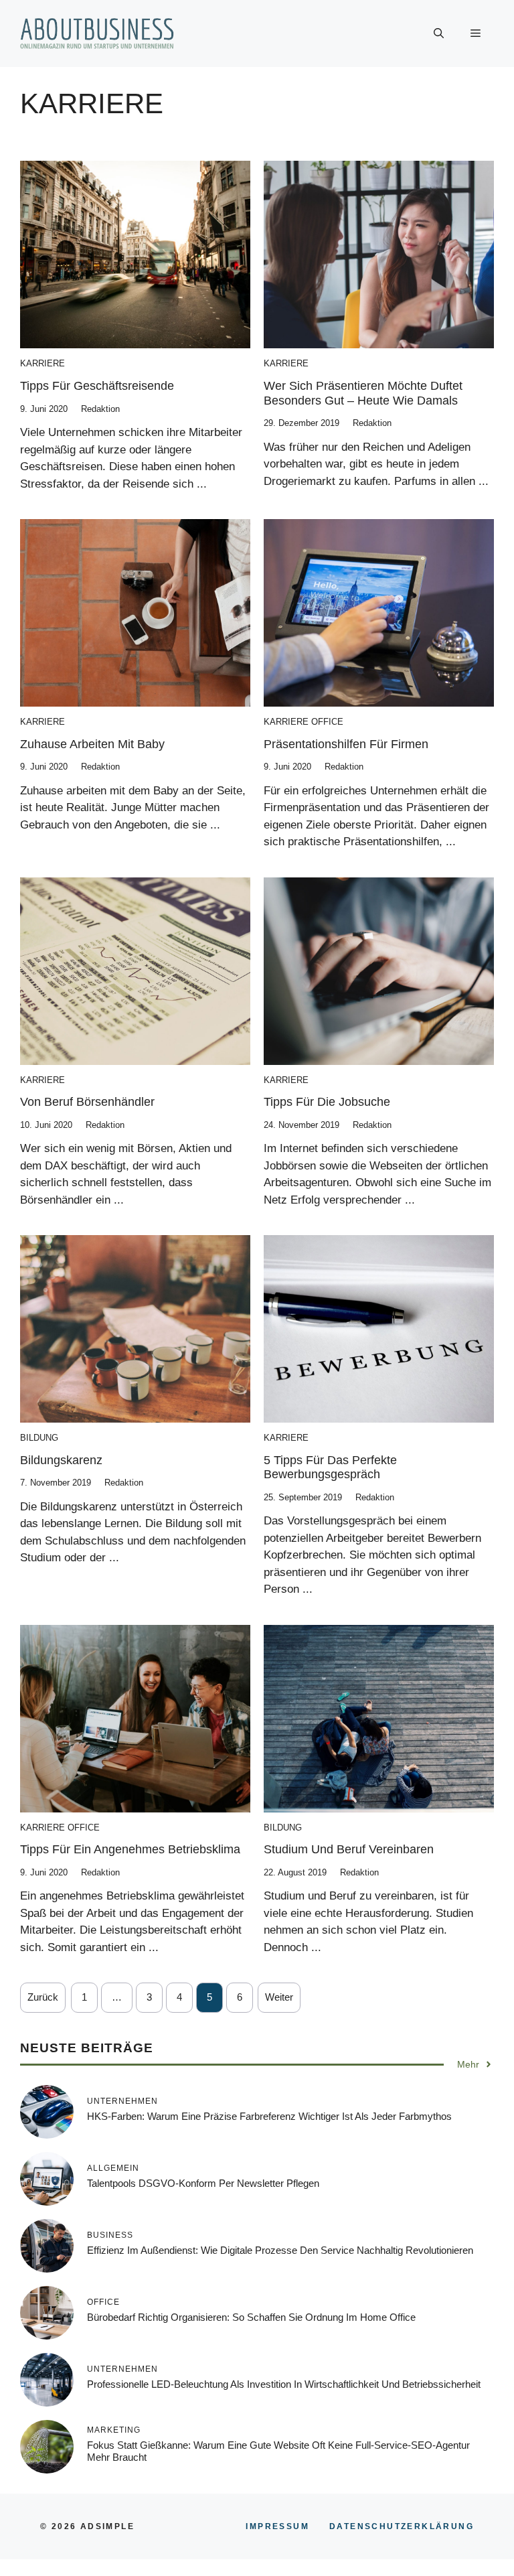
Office (327, 722)
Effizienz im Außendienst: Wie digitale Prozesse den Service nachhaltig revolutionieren (280, 2250)
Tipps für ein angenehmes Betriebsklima (130, 1849)
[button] (439, 33)
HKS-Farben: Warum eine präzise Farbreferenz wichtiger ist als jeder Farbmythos (269, 2116)
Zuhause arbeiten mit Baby (92, 744)
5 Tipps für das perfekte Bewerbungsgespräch (330, 1468)
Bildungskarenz (61, 1460)
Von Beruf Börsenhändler (87, 1102)
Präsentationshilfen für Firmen (346, 744)
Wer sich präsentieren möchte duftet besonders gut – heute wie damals (363, 393)
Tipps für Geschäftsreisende (97, 386)
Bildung (39, 1438)
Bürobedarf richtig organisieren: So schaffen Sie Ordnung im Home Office (251, 2317)
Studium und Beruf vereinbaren (349, 1849)
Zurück (43, 1997)
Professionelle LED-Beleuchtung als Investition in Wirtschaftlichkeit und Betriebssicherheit (284, 2384)
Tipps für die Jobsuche (327, 1102)
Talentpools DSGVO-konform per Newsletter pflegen (203, 2183)
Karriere (42, 363)
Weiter (279, 1997)
